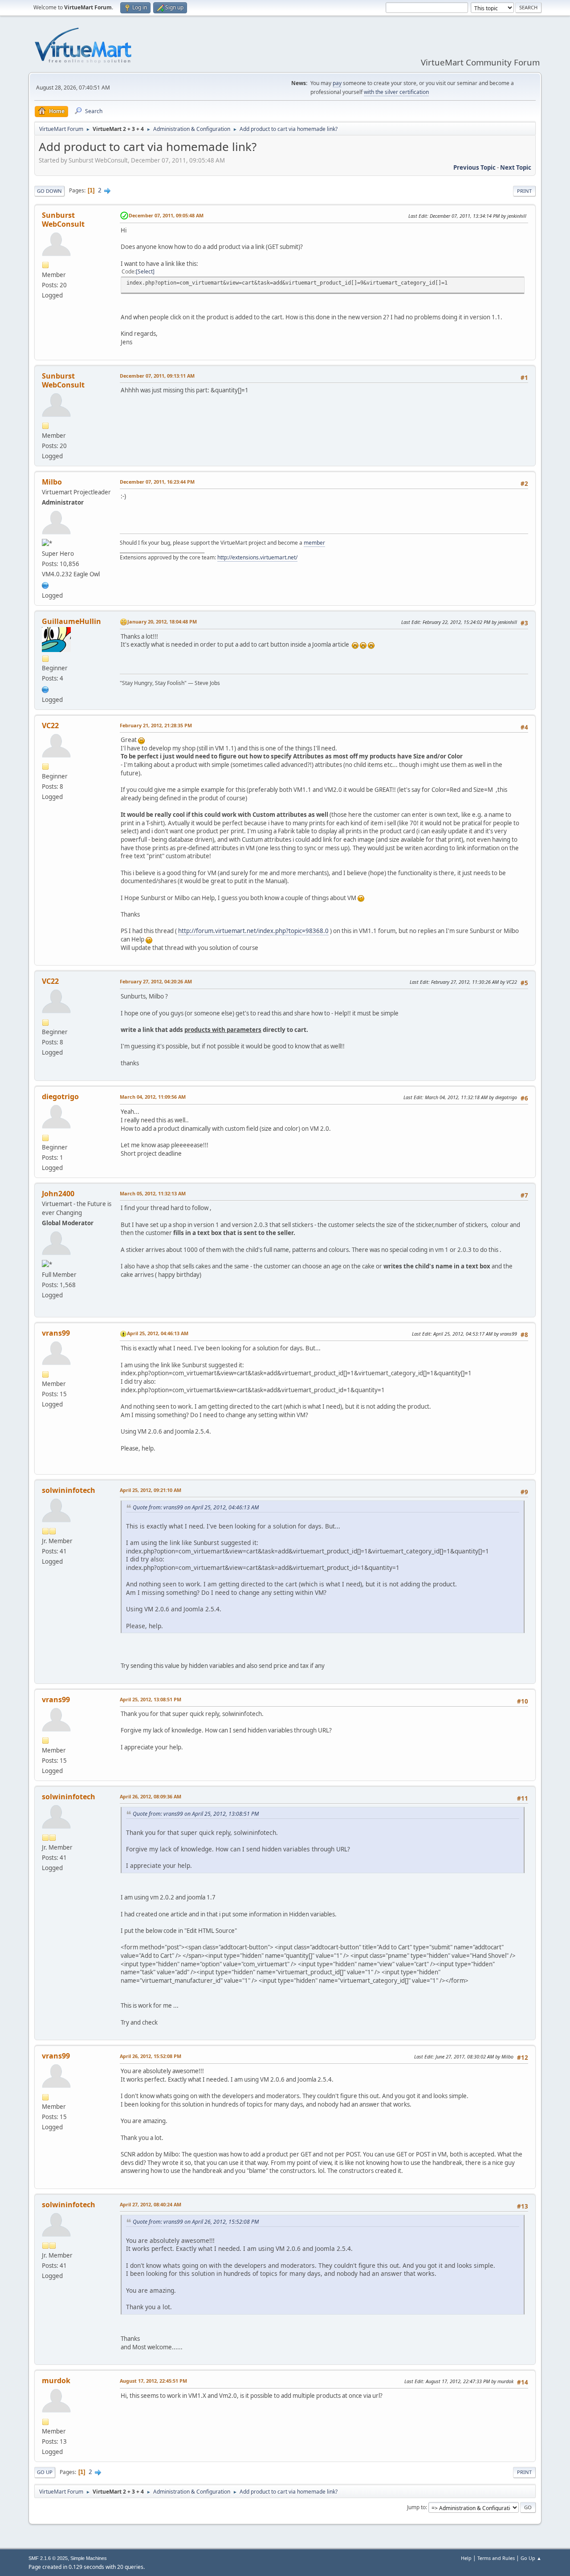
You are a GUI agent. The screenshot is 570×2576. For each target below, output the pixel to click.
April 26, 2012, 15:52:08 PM (151, 2056)
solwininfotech (69, 1490)
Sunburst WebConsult (63, 220)
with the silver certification (396, 92)
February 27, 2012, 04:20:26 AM (156, 981)
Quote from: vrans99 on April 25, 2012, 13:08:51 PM (196, 1814)
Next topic (516, 167)
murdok (56, 2380)
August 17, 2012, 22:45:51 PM (153, 2381)
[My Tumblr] (45, 689)
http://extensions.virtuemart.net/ (257, 557)
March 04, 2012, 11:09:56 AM (153, 1097)
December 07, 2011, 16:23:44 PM (157, 482)
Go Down (49, 191)
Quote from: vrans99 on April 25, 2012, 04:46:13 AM (196, 1507)
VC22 (50, 726)
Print (524, 191)
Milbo (52, 482)
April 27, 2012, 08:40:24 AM (151, 2204)
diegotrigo (60, 1096)
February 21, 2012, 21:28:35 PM (156, 725)
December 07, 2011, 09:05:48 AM (166, 215)
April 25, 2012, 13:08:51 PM (151, 1699)
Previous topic (474, 167)
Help (466, 2558)
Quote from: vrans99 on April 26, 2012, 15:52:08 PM (196, 2222)
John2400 (58, 1194)
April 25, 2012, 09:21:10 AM (151, 1490)
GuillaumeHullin (71, 621)
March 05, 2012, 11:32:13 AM (153, 1193)
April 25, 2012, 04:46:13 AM (158, 1333)
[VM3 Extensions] (45, 584)
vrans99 (56, 1333)
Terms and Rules (496, 2558)
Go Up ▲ (531, 2558)
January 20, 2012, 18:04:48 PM (162, 622)
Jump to (416, 2507)
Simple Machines (89, 2558)
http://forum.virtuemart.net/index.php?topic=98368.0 (253, 931)
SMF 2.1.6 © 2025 (48, 2558)
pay (337, 83)
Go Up (45, 2472)
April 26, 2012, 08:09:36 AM (151, 1796)
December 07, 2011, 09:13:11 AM (157, 376)
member (314, 543)
